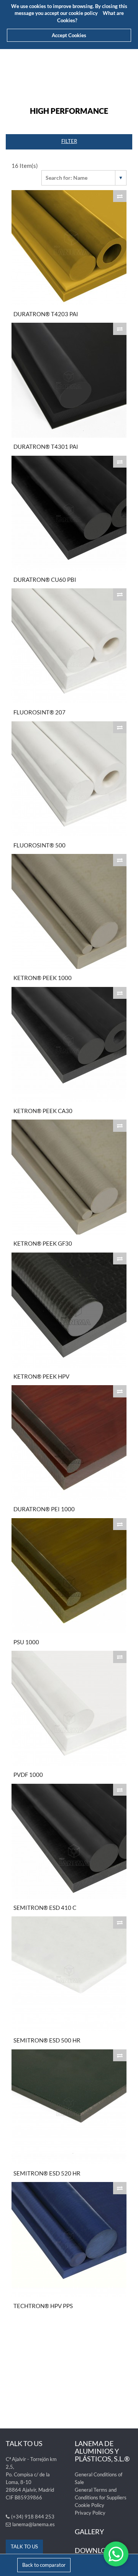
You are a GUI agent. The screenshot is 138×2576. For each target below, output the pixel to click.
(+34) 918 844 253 (33, 2517)
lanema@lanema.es (34, 2524)
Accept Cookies (69, 35)
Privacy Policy (90, 2513)
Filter (69, 141)
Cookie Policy (90, 2505)
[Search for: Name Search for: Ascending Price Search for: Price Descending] (84, 178)
